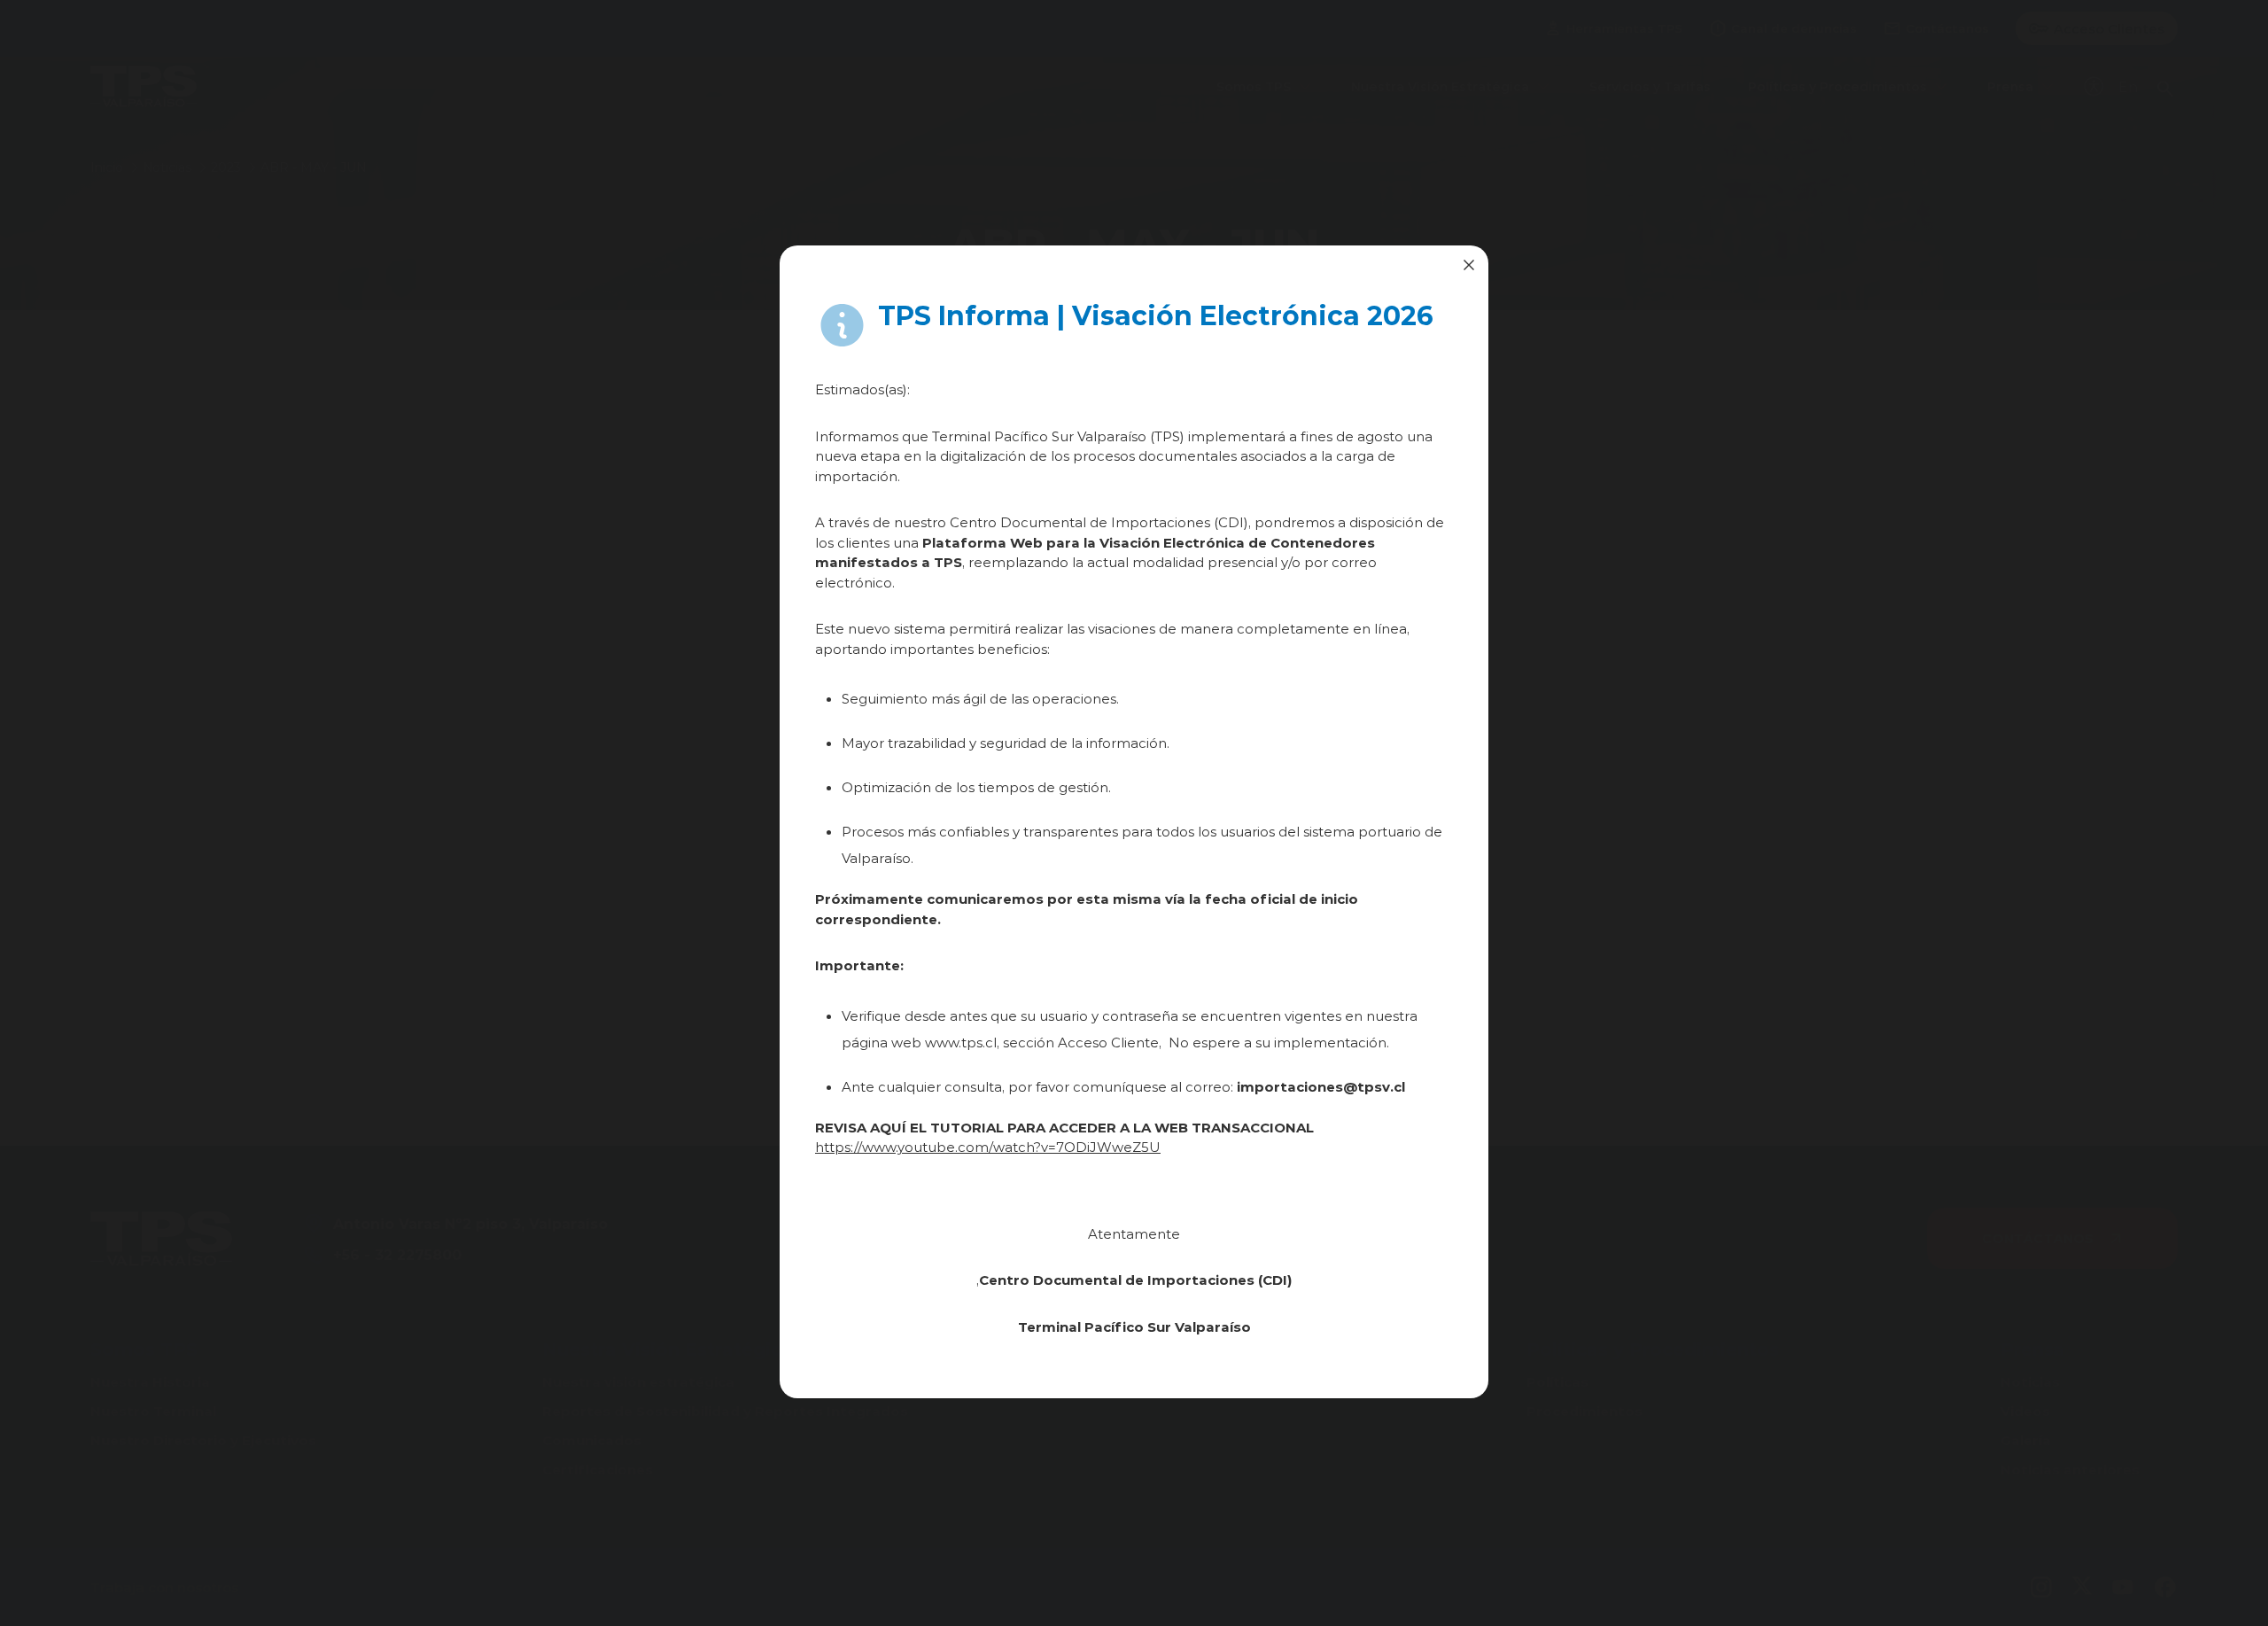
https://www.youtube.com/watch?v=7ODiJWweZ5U (988, 1147)
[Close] (1469, 265)
